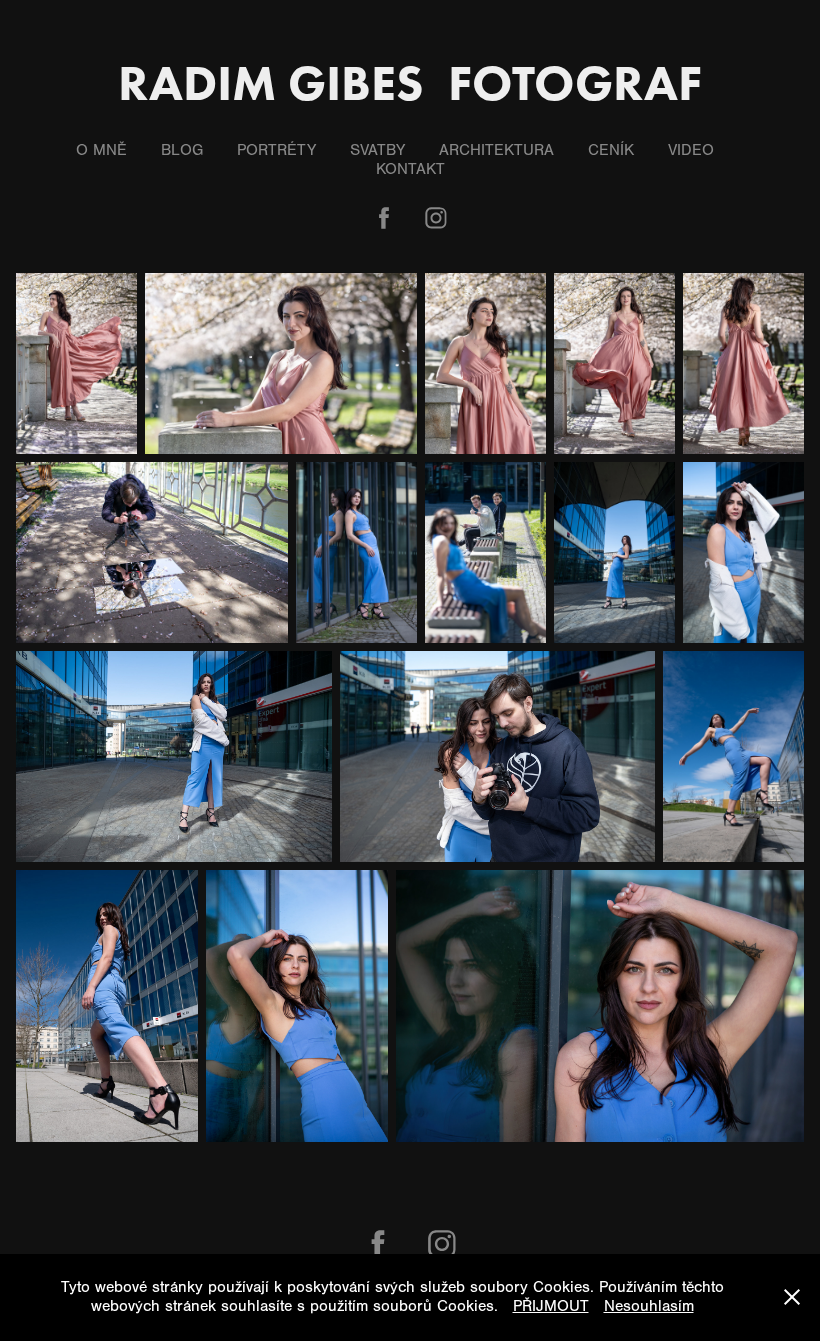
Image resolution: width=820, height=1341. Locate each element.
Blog (182, 150)
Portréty (276, 150)
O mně (101, 150)
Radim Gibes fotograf (410, 82)
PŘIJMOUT (551, 1306)
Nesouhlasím (649, 1306)
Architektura (496, 150)
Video (691, 150)
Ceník (611, 150)
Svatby (377, 150)
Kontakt (410, 169)
